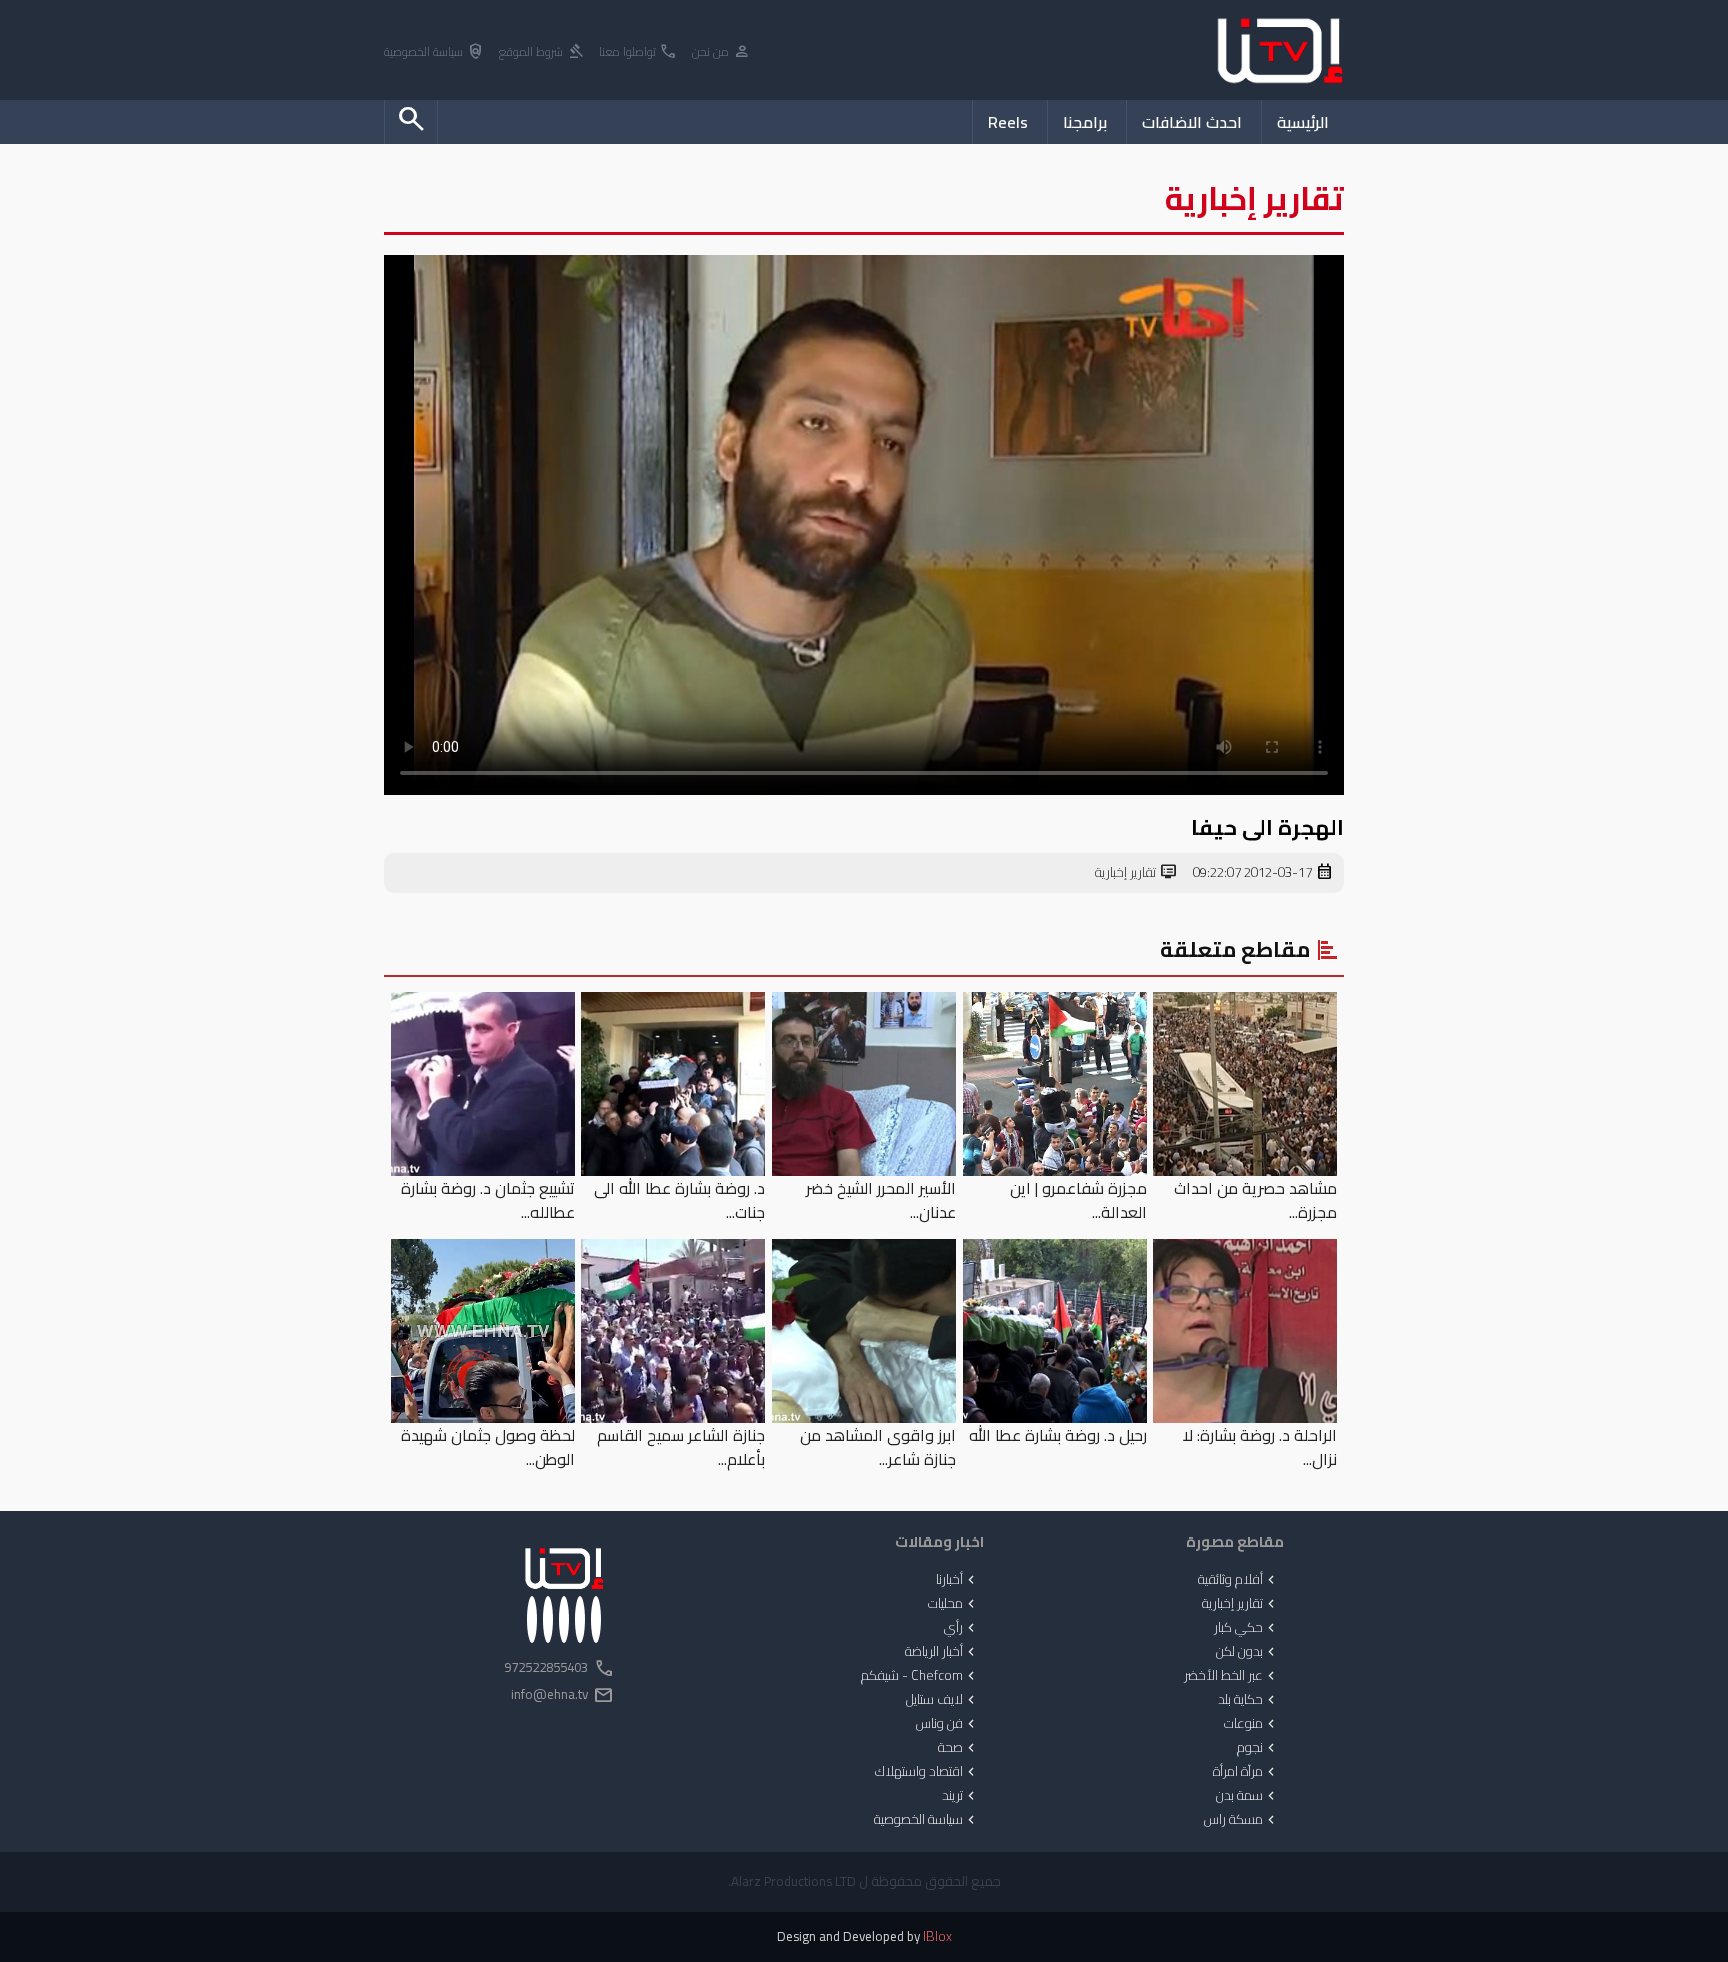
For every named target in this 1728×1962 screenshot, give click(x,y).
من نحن (721, 52)
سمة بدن (1247, 1796)
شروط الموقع (542, 52)
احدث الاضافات (1192, 122)
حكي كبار (1246, 1628)
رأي (961, 1628)
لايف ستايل (942, 1700)
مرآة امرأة (1246, 1772)
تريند (960, 1796)
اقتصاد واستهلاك (927, 1772)
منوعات (1251, 1724)
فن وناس (947, 1724)
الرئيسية (1303, 122)
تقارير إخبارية (1136, 873)
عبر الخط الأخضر (1231, 1676)
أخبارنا (957, 1580)
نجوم (1258, 1748)
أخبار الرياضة (942, 1652)
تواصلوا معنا (638, 52)
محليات (953, 1604)
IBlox (937, 1936)
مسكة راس (1241, 1820)
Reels (1008, 122)
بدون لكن (1247, 1652)
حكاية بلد (1248, 1700)
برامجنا (1085, 122)
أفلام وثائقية (1238, 1580)
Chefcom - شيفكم (920, 1676)
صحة (958, 1748)
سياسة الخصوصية (434, 52)
